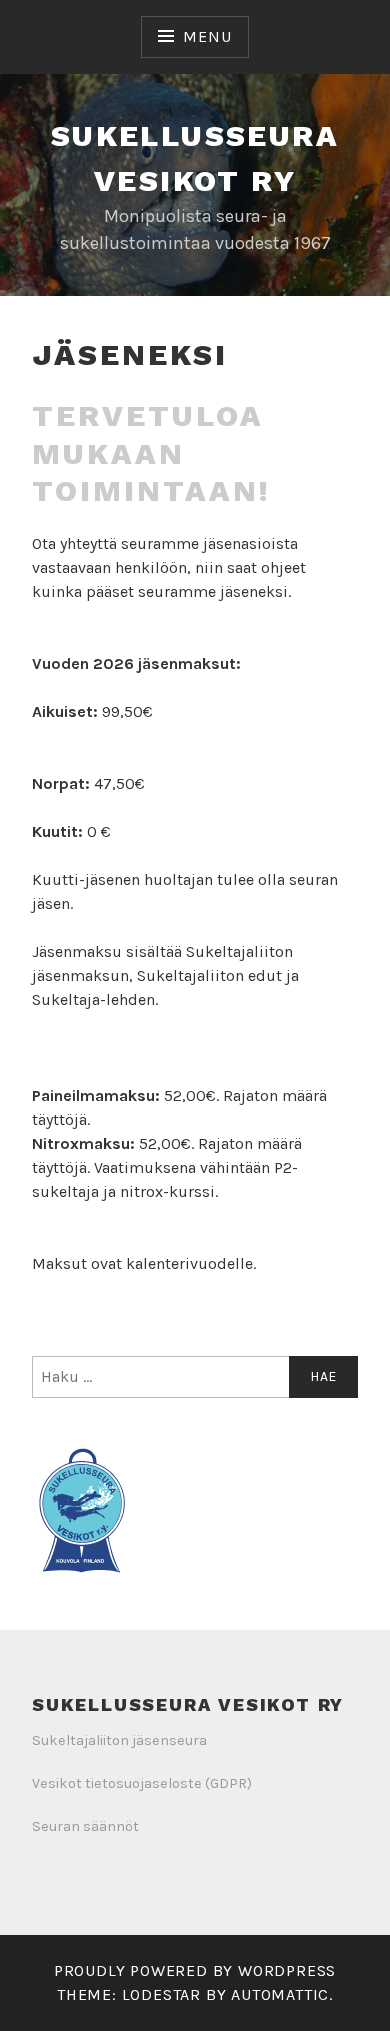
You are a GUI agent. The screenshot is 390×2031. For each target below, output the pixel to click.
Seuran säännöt (85, 1826)
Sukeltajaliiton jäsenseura (119, 1740)
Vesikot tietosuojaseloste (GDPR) (142, 1783)
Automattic (280, 1994)
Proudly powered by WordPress (195, 1970)
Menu (207, 36)
